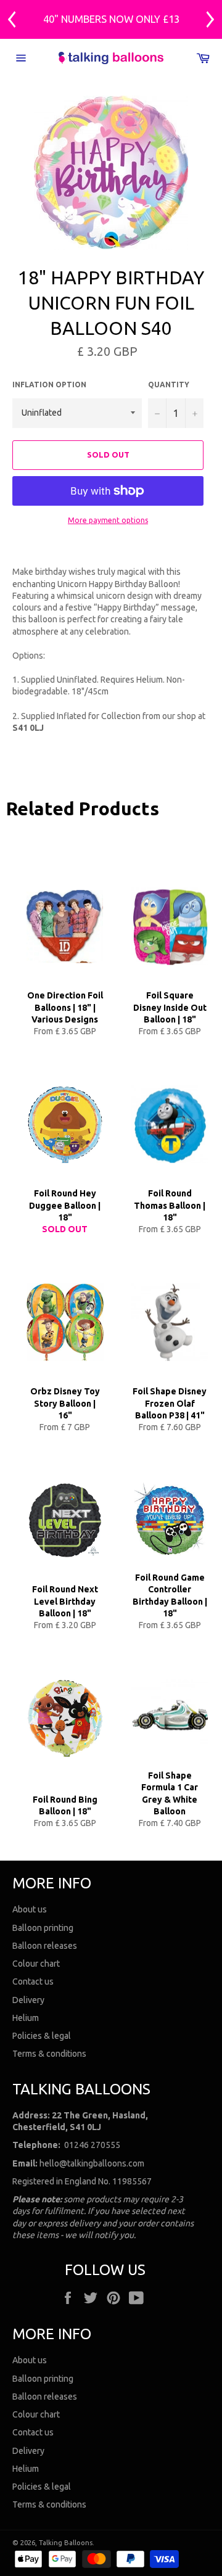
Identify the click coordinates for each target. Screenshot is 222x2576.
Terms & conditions (49, 2054)
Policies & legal (42, 2036)
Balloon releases (45, 1946)
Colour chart (36, 1964)
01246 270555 (92, 2145)
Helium (26, 2018)
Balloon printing (43, 1928)
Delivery (28, 2000)
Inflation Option (49, 385)
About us (30, 1909)
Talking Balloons (66, 2543)
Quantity (169, 385)
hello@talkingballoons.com (92, 2163)
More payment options (108, 520)
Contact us (33, 1981)
